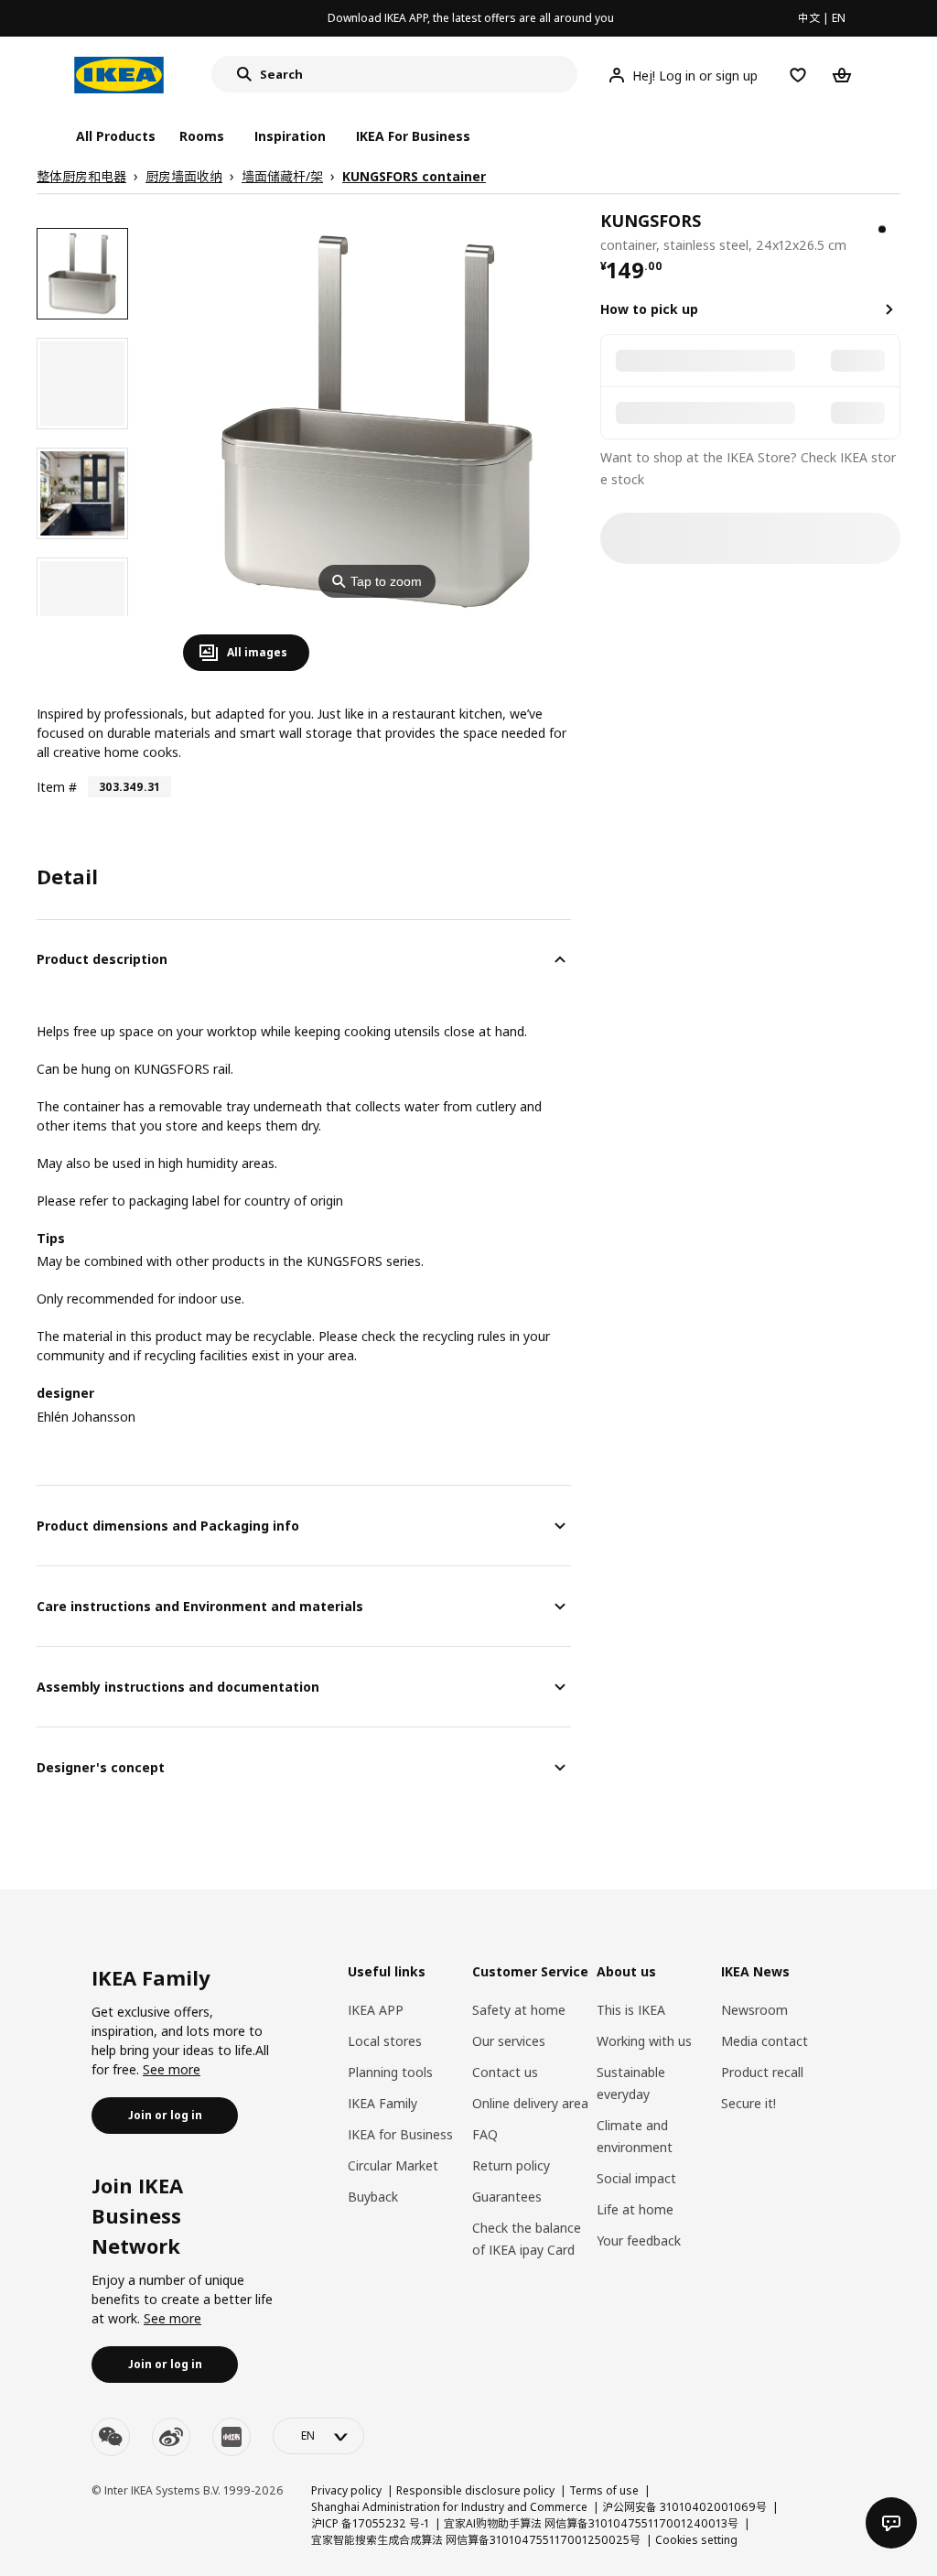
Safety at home (519, 2010)
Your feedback (639, 2240)
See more (172, 2069)
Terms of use (604, 2490)
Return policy (511, 2165)
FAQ (485, 2134)
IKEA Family (382, 2103)
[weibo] (171, 2437)
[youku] (232, 2437)
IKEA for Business (400, 2134)
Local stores (385, 2041)
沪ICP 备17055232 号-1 (370, 2523)
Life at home (635, 2209)
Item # (57, 787)
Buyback (373, 2197)
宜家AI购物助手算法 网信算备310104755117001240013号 (591, 2523)
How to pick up (649, 309)
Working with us (644, 2041)
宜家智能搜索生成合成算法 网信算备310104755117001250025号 (476, 2540)
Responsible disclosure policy (475, 2490)
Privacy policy (346, 2490)
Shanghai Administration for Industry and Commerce (449, 2507)
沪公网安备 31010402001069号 (684, 2507)
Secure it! (749, 2103)
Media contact (765, 2041)
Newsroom (754, 2010)
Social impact (636, 2178)
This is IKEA (631, 2010)
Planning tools (390, 2072)
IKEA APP (376, 2010)
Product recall (762, 2072)
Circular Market (393, 2165)
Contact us (505, 2072)
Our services (509, 2041)
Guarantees (507, 2197)
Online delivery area (530, 2103)
